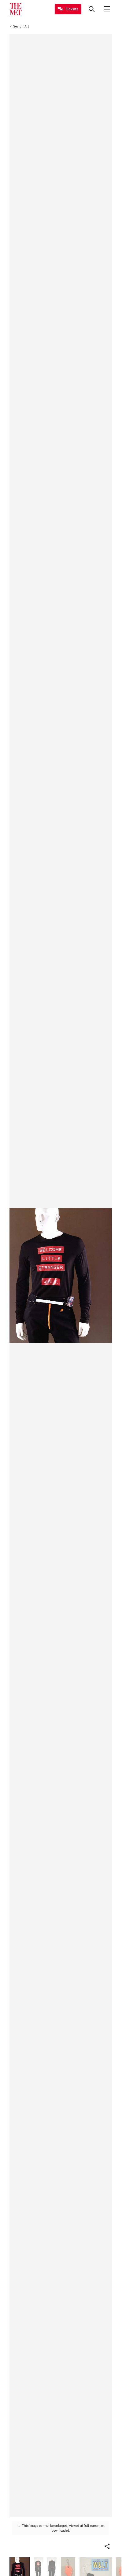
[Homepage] (16, 9)
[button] (107, 2546)
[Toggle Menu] (107, 9)
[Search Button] (92, 9)
